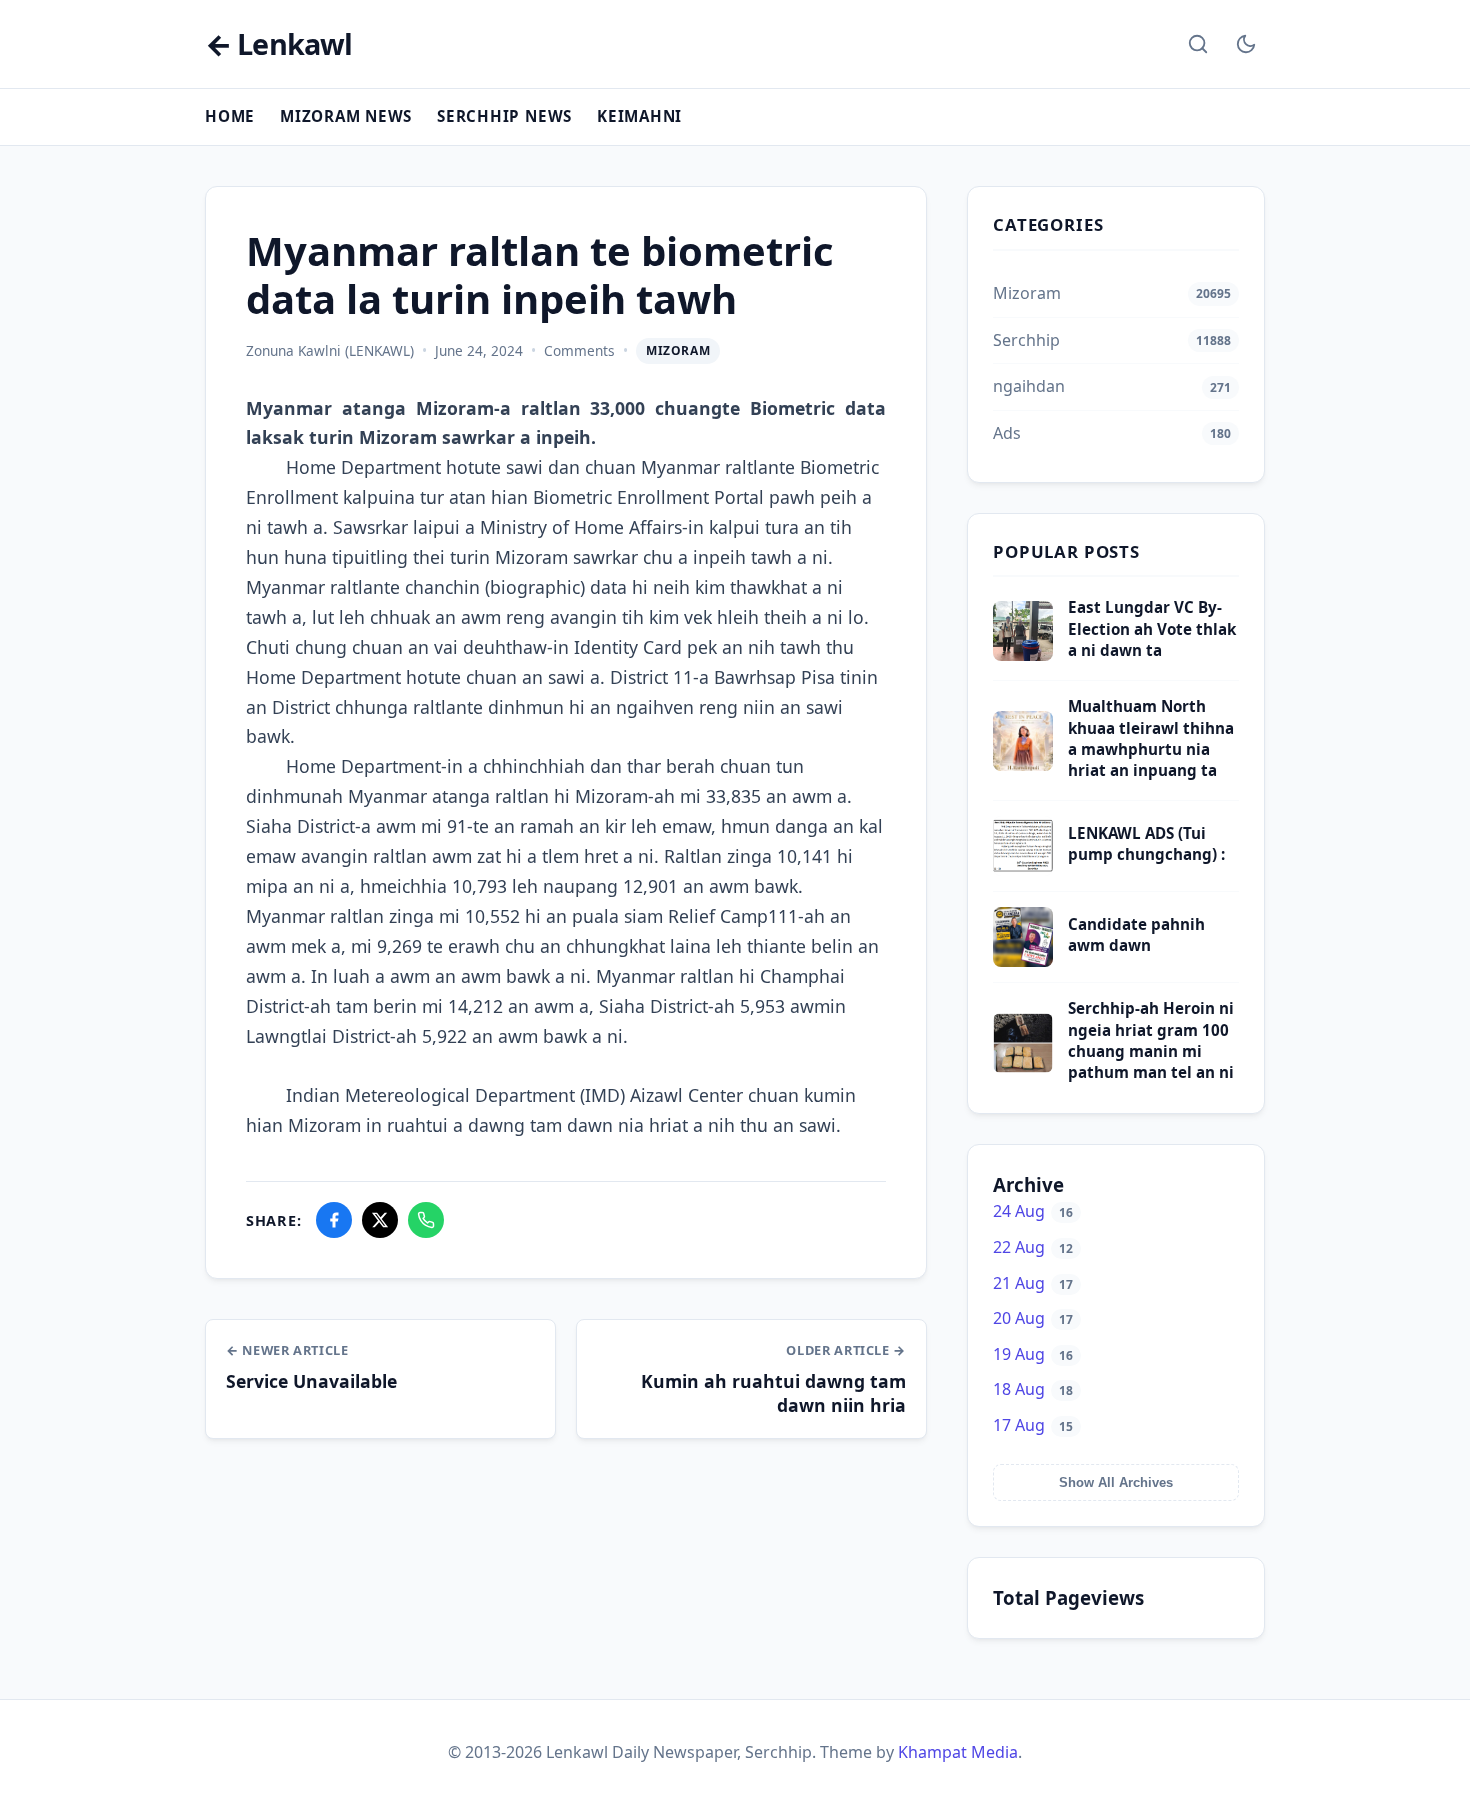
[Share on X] (380, 1220)
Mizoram (678, 350)
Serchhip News (504, 116)
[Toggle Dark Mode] (1246, 44)
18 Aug (1033, 1389)
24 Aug (1033, 1211)
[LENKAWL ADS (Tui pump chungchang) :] (1023, 870)
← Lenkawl (278, 44)
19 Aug (1033, 1354)
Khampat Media (958, 1752)
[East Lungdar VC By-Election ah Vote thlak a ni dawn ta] (1023, 655)
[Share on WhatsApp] (426, 1220)
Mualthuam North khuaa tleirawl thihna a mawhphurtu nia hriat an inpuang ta (1151, 738)
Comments (579, 350)
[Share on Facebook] (334, 1220)
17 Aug (1033, 1425)
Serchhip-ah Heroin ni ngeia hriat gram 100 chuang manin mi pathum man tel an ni (1151, 1040)
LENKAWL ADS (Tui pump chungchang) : (1146, 843)
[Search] (1198, 44)
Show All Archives (1116, 1482)
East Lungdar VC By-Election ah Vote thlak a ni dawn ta (1152, 628)
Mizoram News (346, 116)
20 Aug (1033, 1318)
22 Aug (1033, 1247)
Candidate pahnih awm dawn (1136, 934)
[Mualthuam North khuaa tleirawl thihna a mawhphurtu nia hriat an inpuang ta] (1023, 765)
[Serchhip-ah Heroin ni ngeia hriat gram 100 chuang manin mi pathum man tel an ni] (1023, 1067)
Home (230, 116)
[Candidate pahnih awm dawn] (1023, 961)
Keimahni (639, 116)
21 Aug (1033, 1283)
